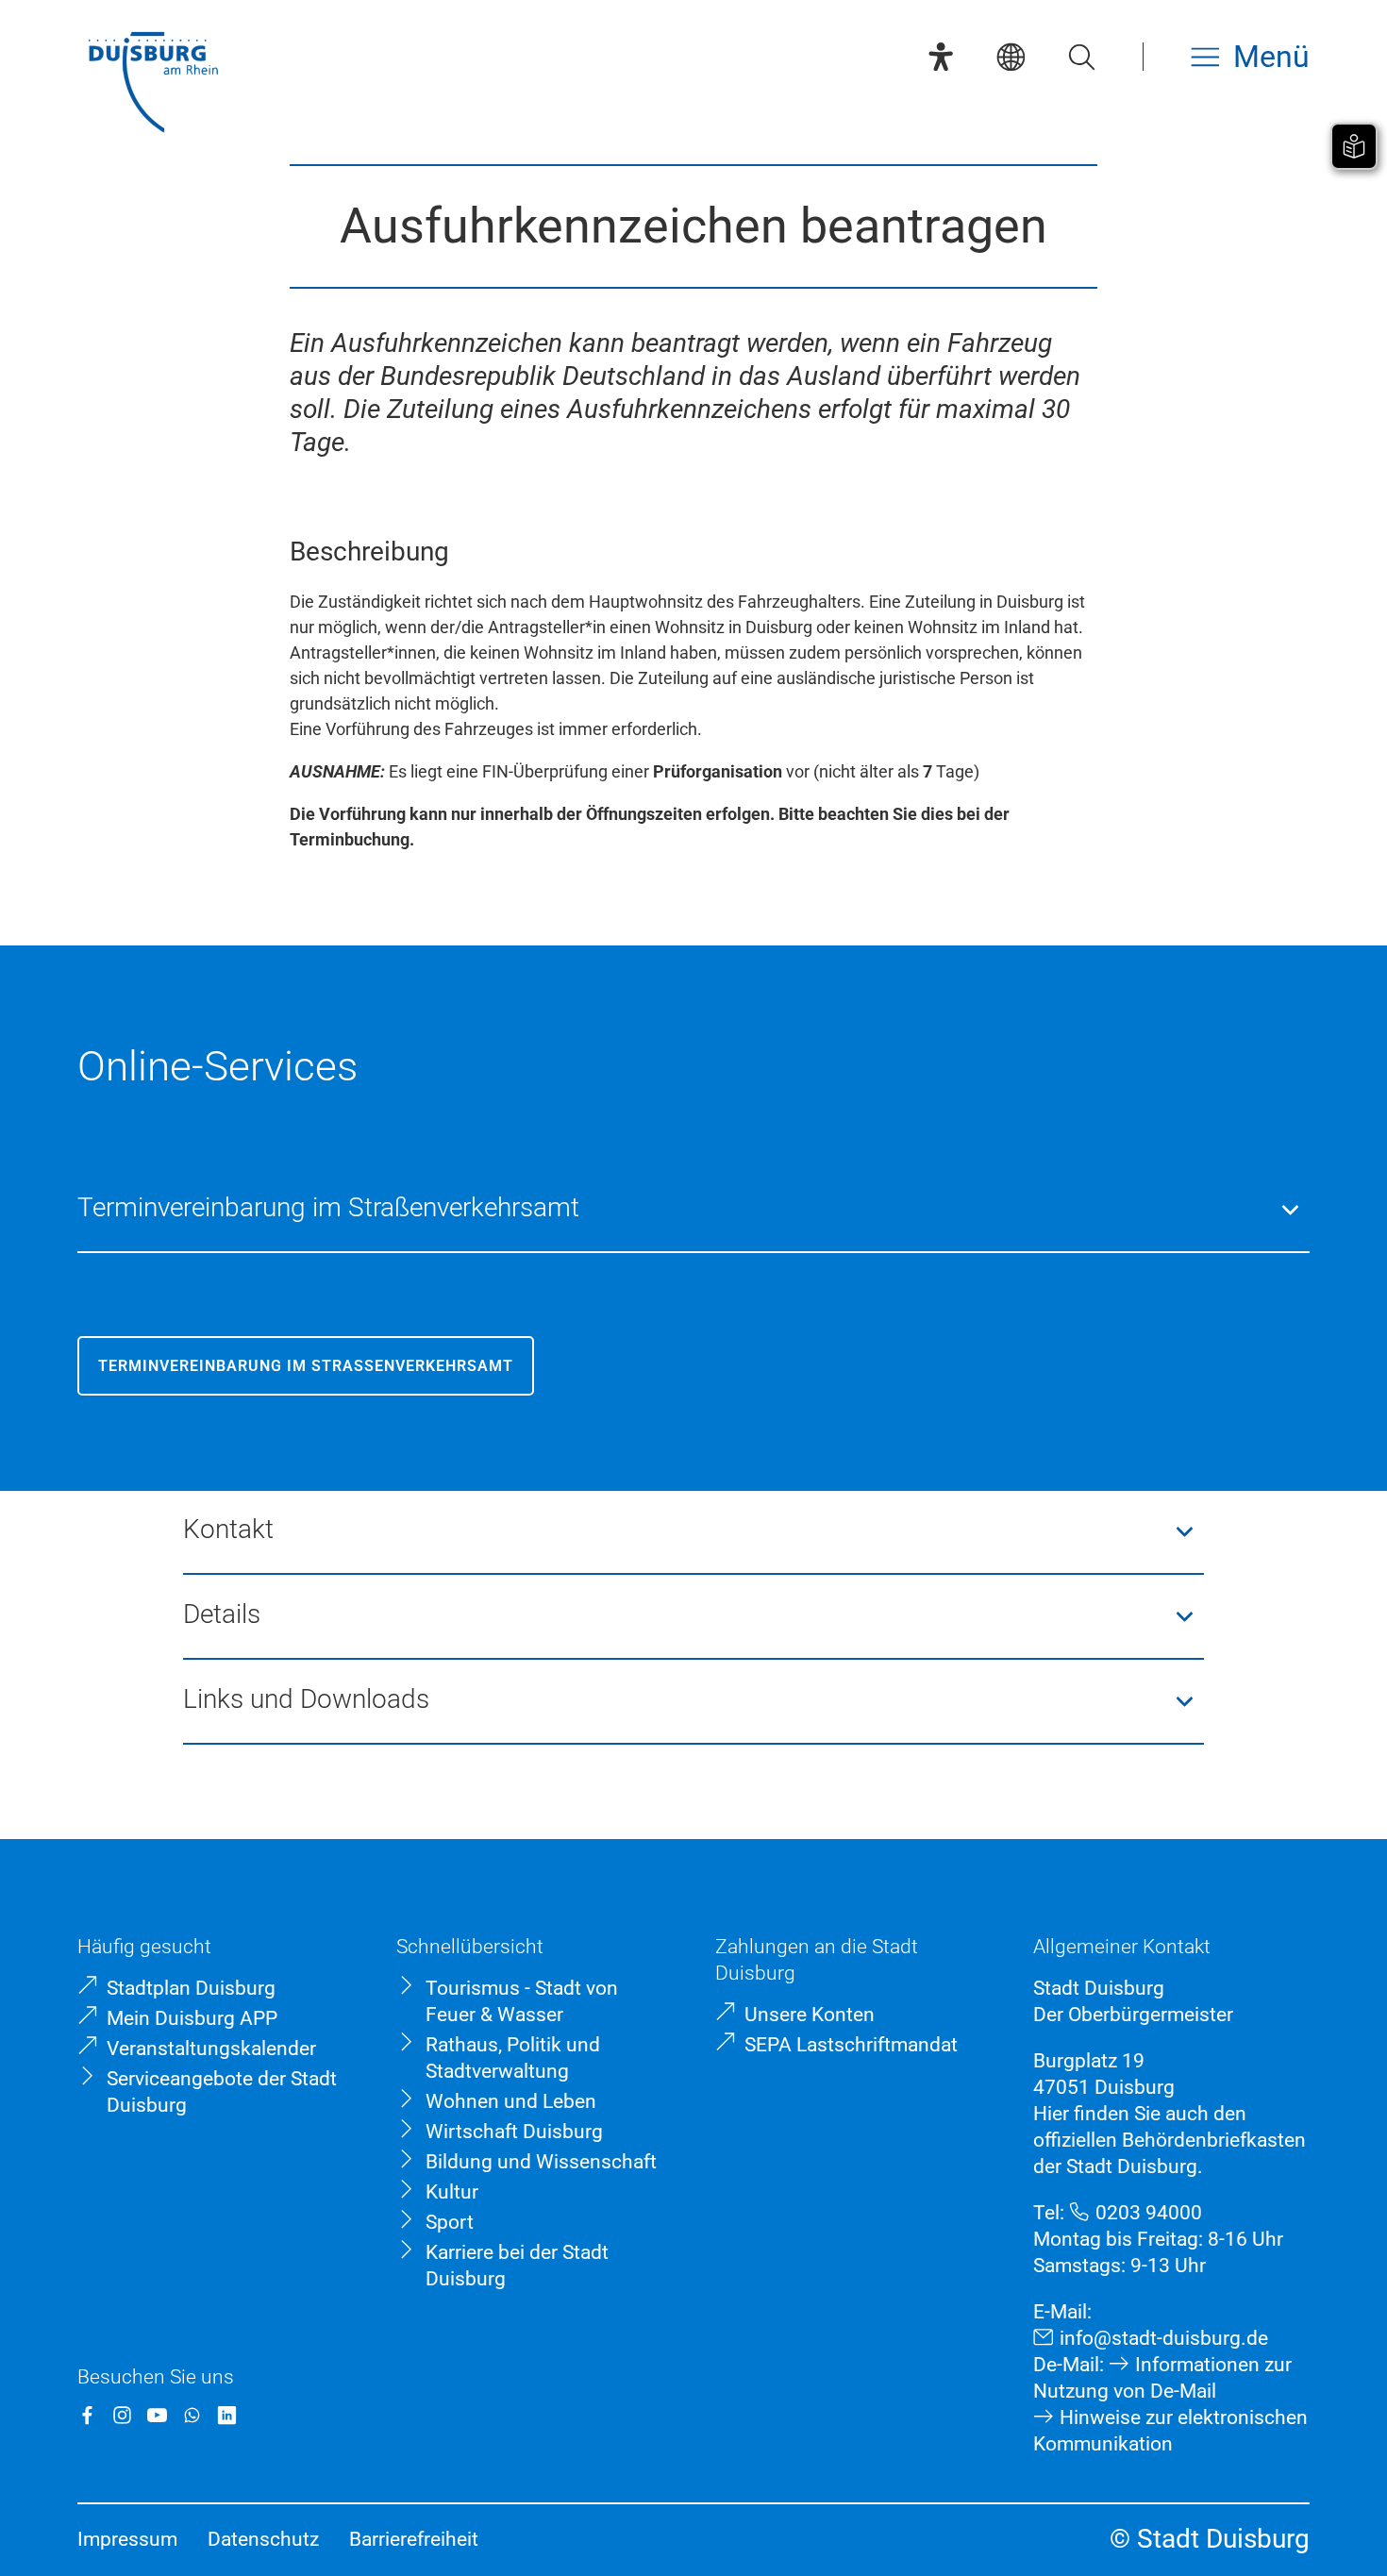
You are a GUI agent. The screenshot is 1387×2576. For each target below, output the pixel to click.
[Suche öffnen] (1081, 57)
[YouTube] (157, 2415)
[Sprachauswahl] (1011, 57)
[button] (694, 1210)
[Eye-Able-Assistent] (941, 57)
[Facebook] (87, 2415)
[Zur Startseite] (153, 84)
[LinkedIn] (227, 2415)
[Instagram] (122, 2415)
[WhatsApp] (192, 2415)
